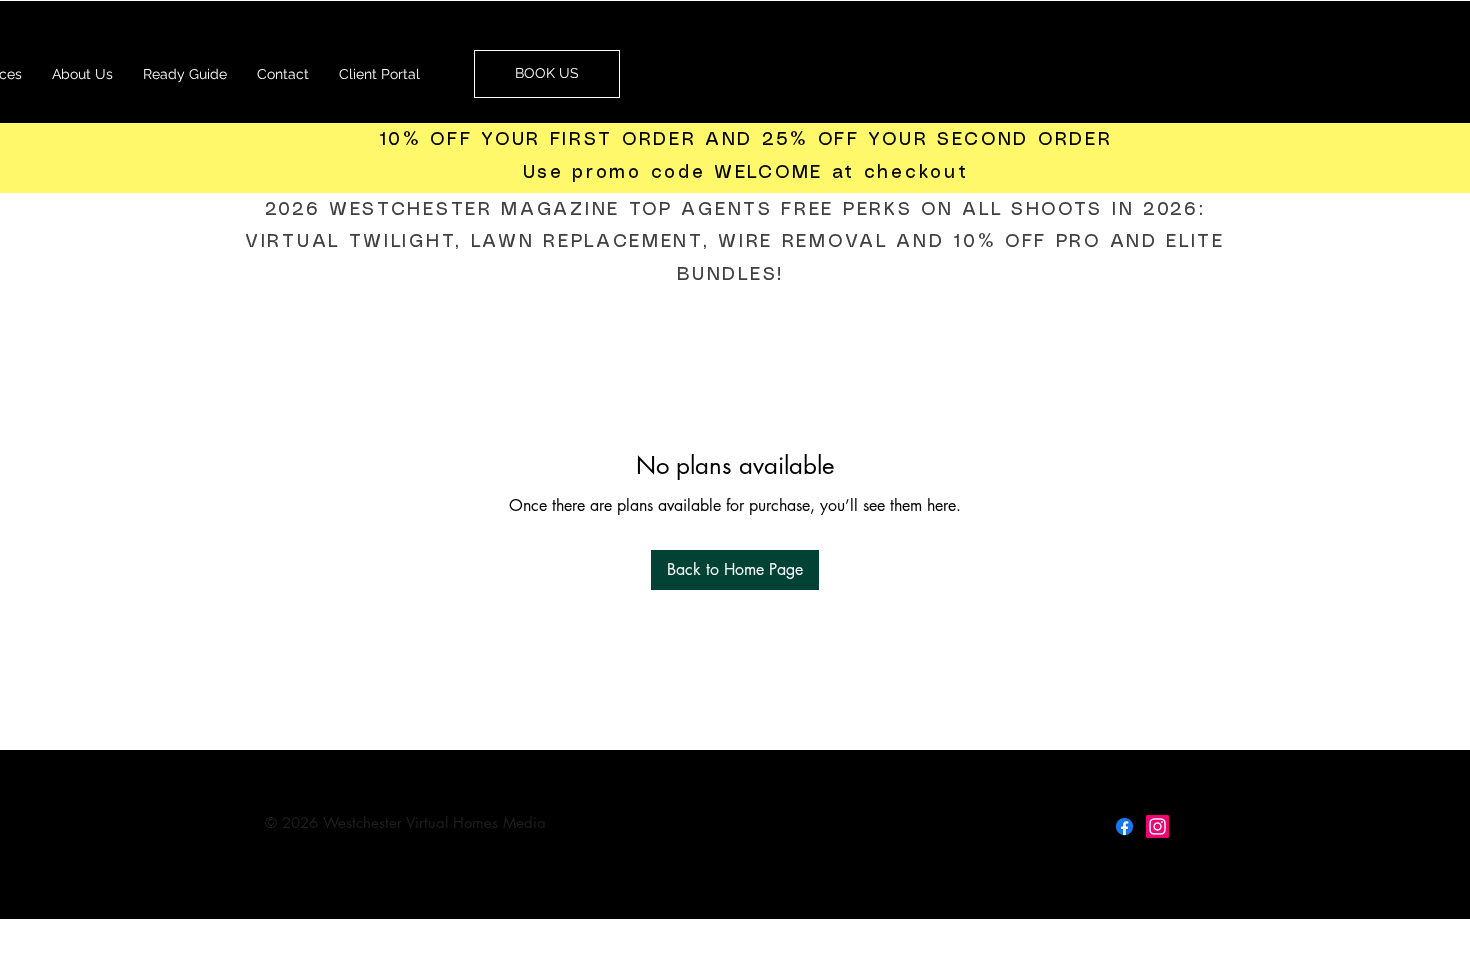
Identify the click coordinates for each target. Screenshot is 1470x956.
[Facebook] (1124, 826)
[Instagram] (1157, 826)
